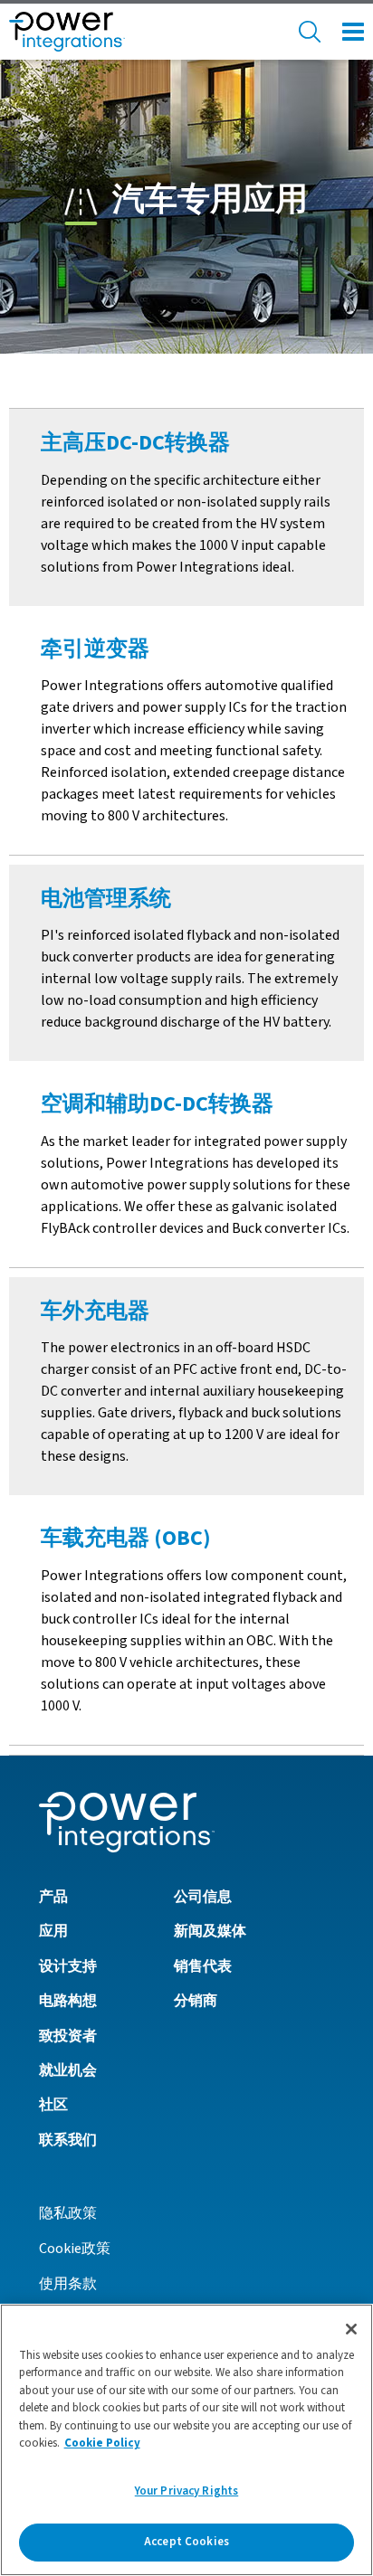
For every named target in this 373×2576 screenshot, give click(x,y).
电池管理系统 (106, 899)
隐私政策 (68, 2213)
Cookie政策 (75, 2249)
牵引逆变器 (95, 649)
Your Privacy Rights (186, 2491)
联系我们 (68, 2140)
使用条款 (68, 2284)
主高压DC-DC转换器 (135, 443)
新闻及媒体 (210, 1931)
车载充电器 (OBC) (126, 1538)
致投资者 (68, 2036)
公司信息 (203, 1897)
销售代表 (203, 1966)
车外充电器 (95, 1311)
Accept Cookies (186, 2542)
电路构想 (68, 2001)
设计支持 (68, 1966)
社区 (53, 2105)
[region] (186, 2440)
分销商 (196, 2001)
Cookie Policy (102, 2443)
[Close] (351, 2329)
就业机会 (68, 2070)
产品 (53, 1897)
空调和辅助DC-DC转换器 (157, 1104)
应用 (53, 1931)
